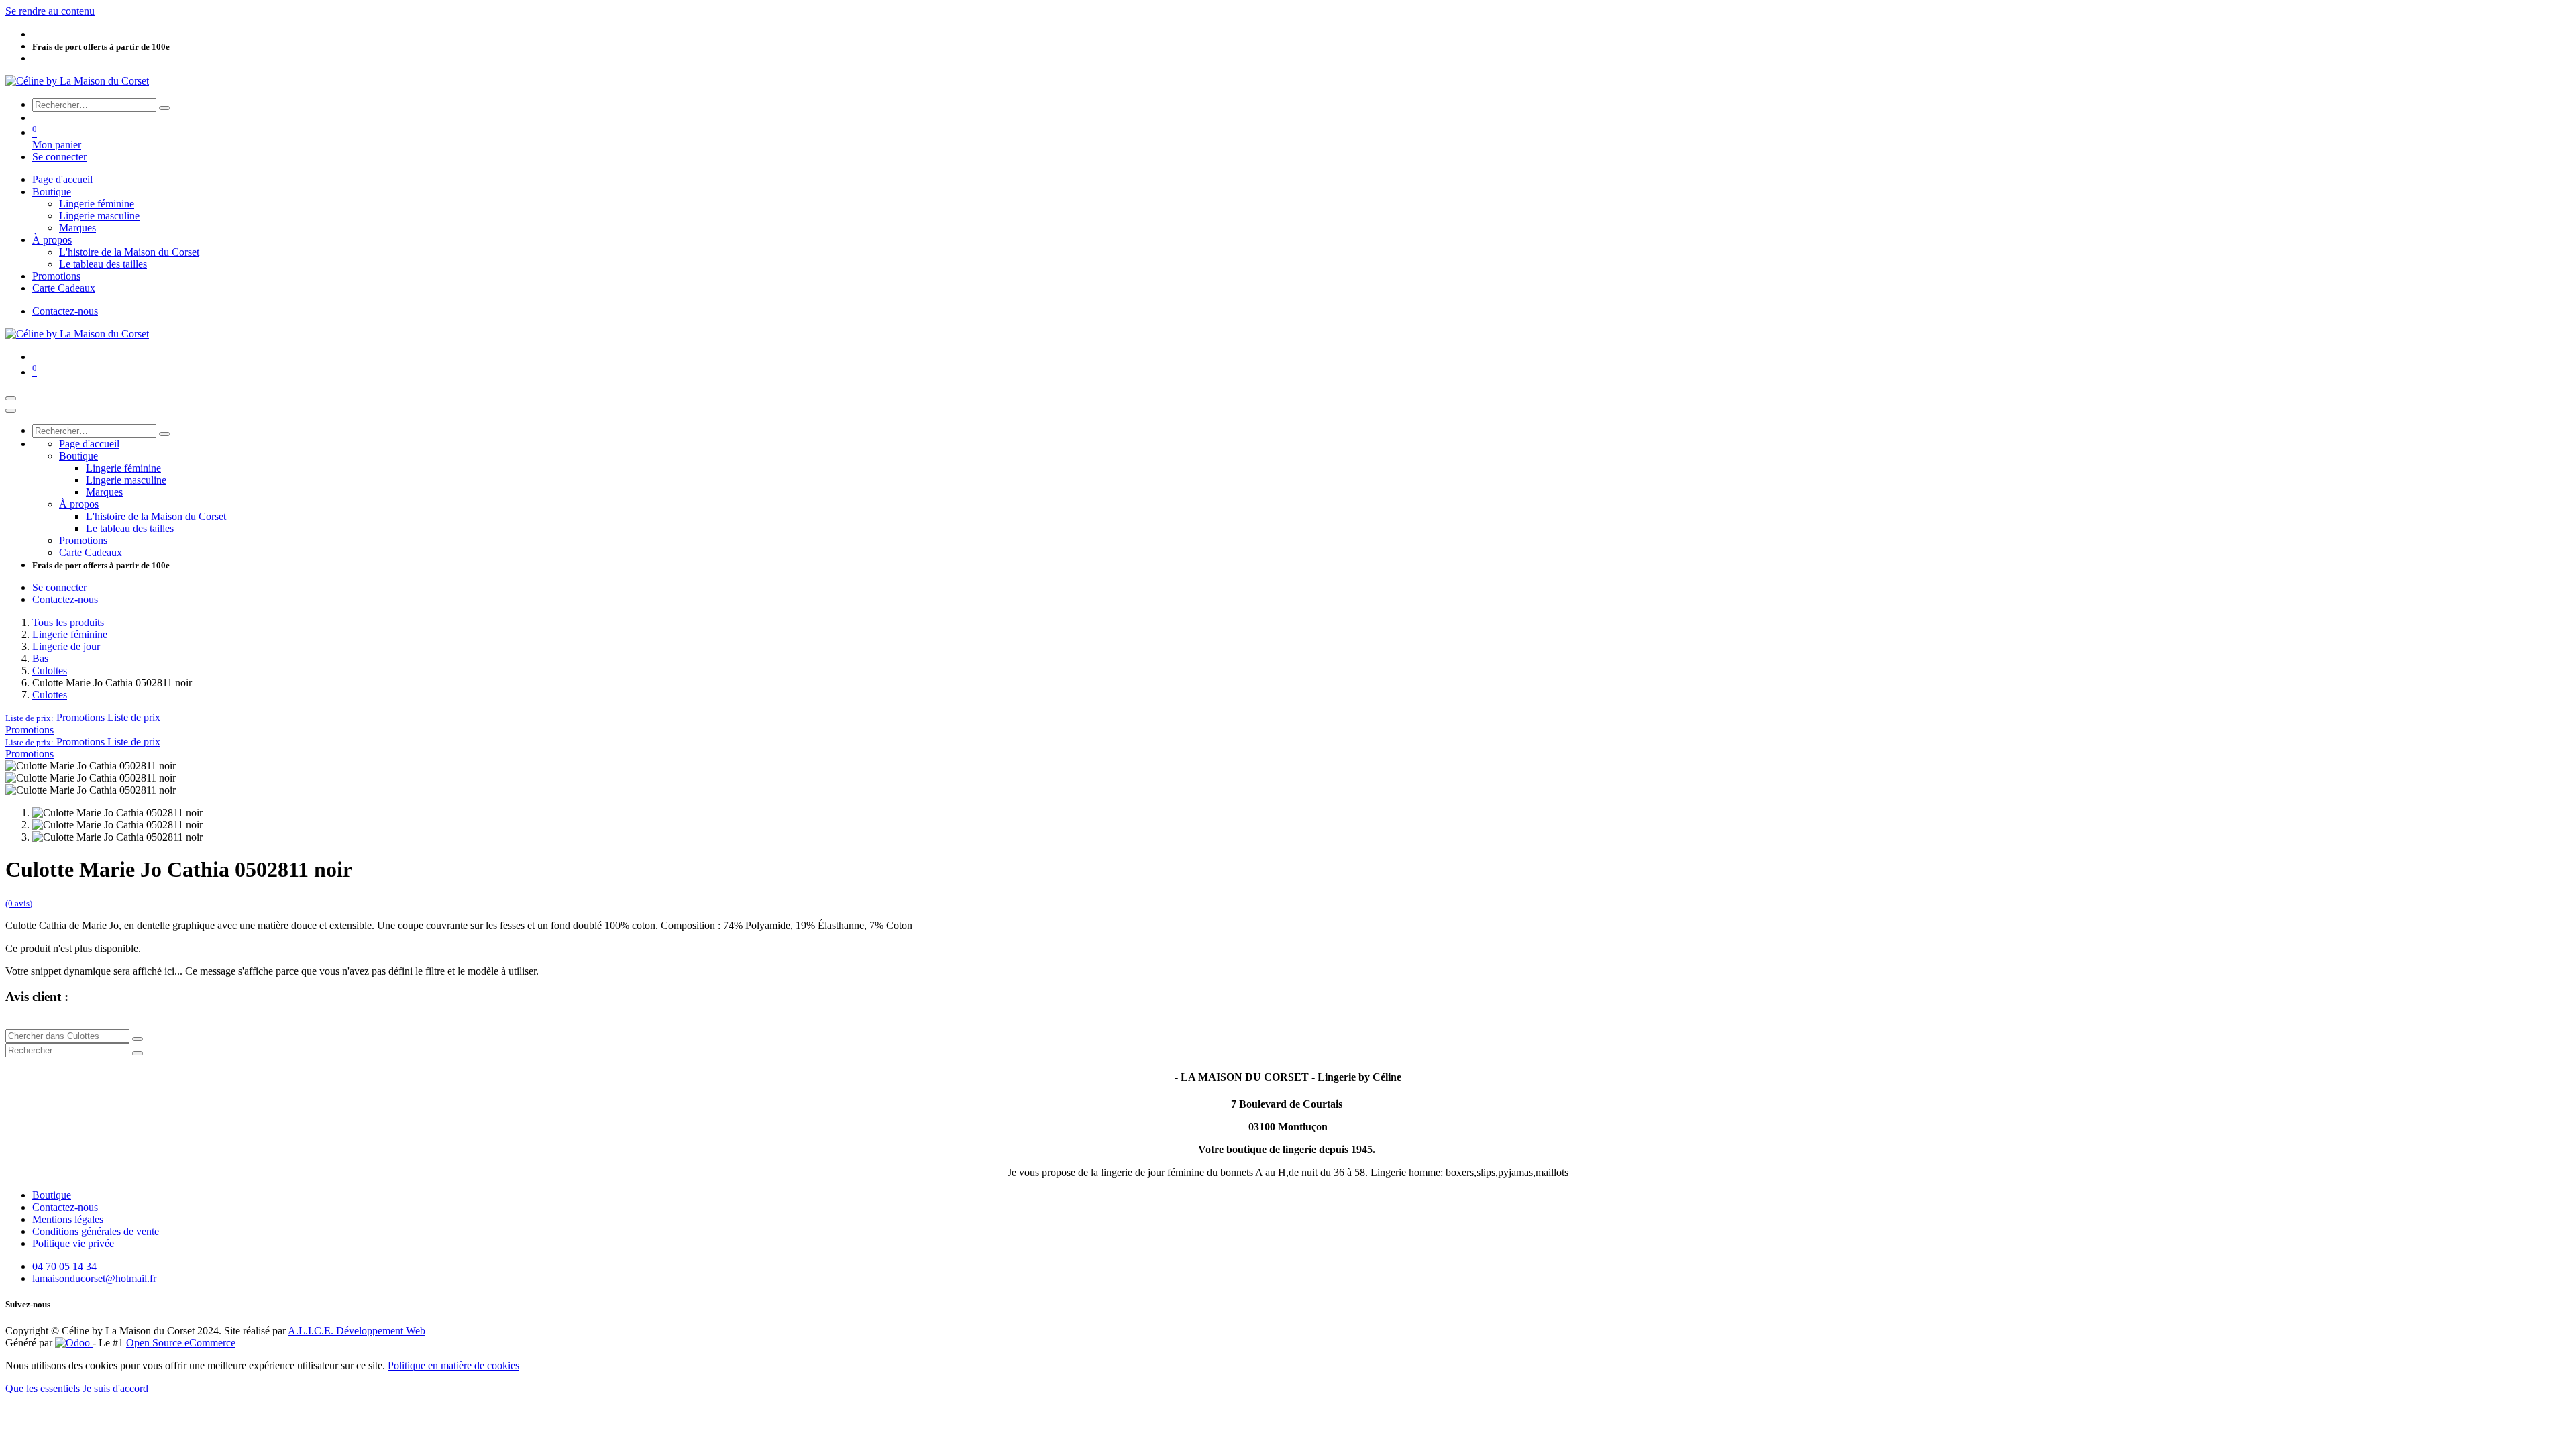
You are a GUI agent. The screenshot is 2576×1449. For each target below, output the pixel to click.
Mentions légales (68, 1219)
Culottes (50, 670)
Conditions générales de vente (96, 1231)
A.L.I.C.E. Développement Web (357, 1331)
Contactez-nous (65, 311)
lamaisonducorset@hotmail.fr (94, 1278)
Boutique (52, 1195)
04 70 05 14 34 (64, 1266)
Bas (40, 658)
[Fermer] (11, 411)
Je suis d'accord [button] (115, 1388)
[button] (83, 717)
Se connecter (59, 157)
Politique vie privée (73, 1243)
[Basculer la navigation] (11, 398)
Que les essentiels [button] (43, 1388)
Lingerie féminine (70, 634)
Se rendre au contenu (50, 11)
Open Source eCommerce (181, 1343)
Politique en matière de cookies (453, 1365)
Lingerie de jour (66, 646)
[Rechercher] (164, 108)
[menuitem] (62, 179)
